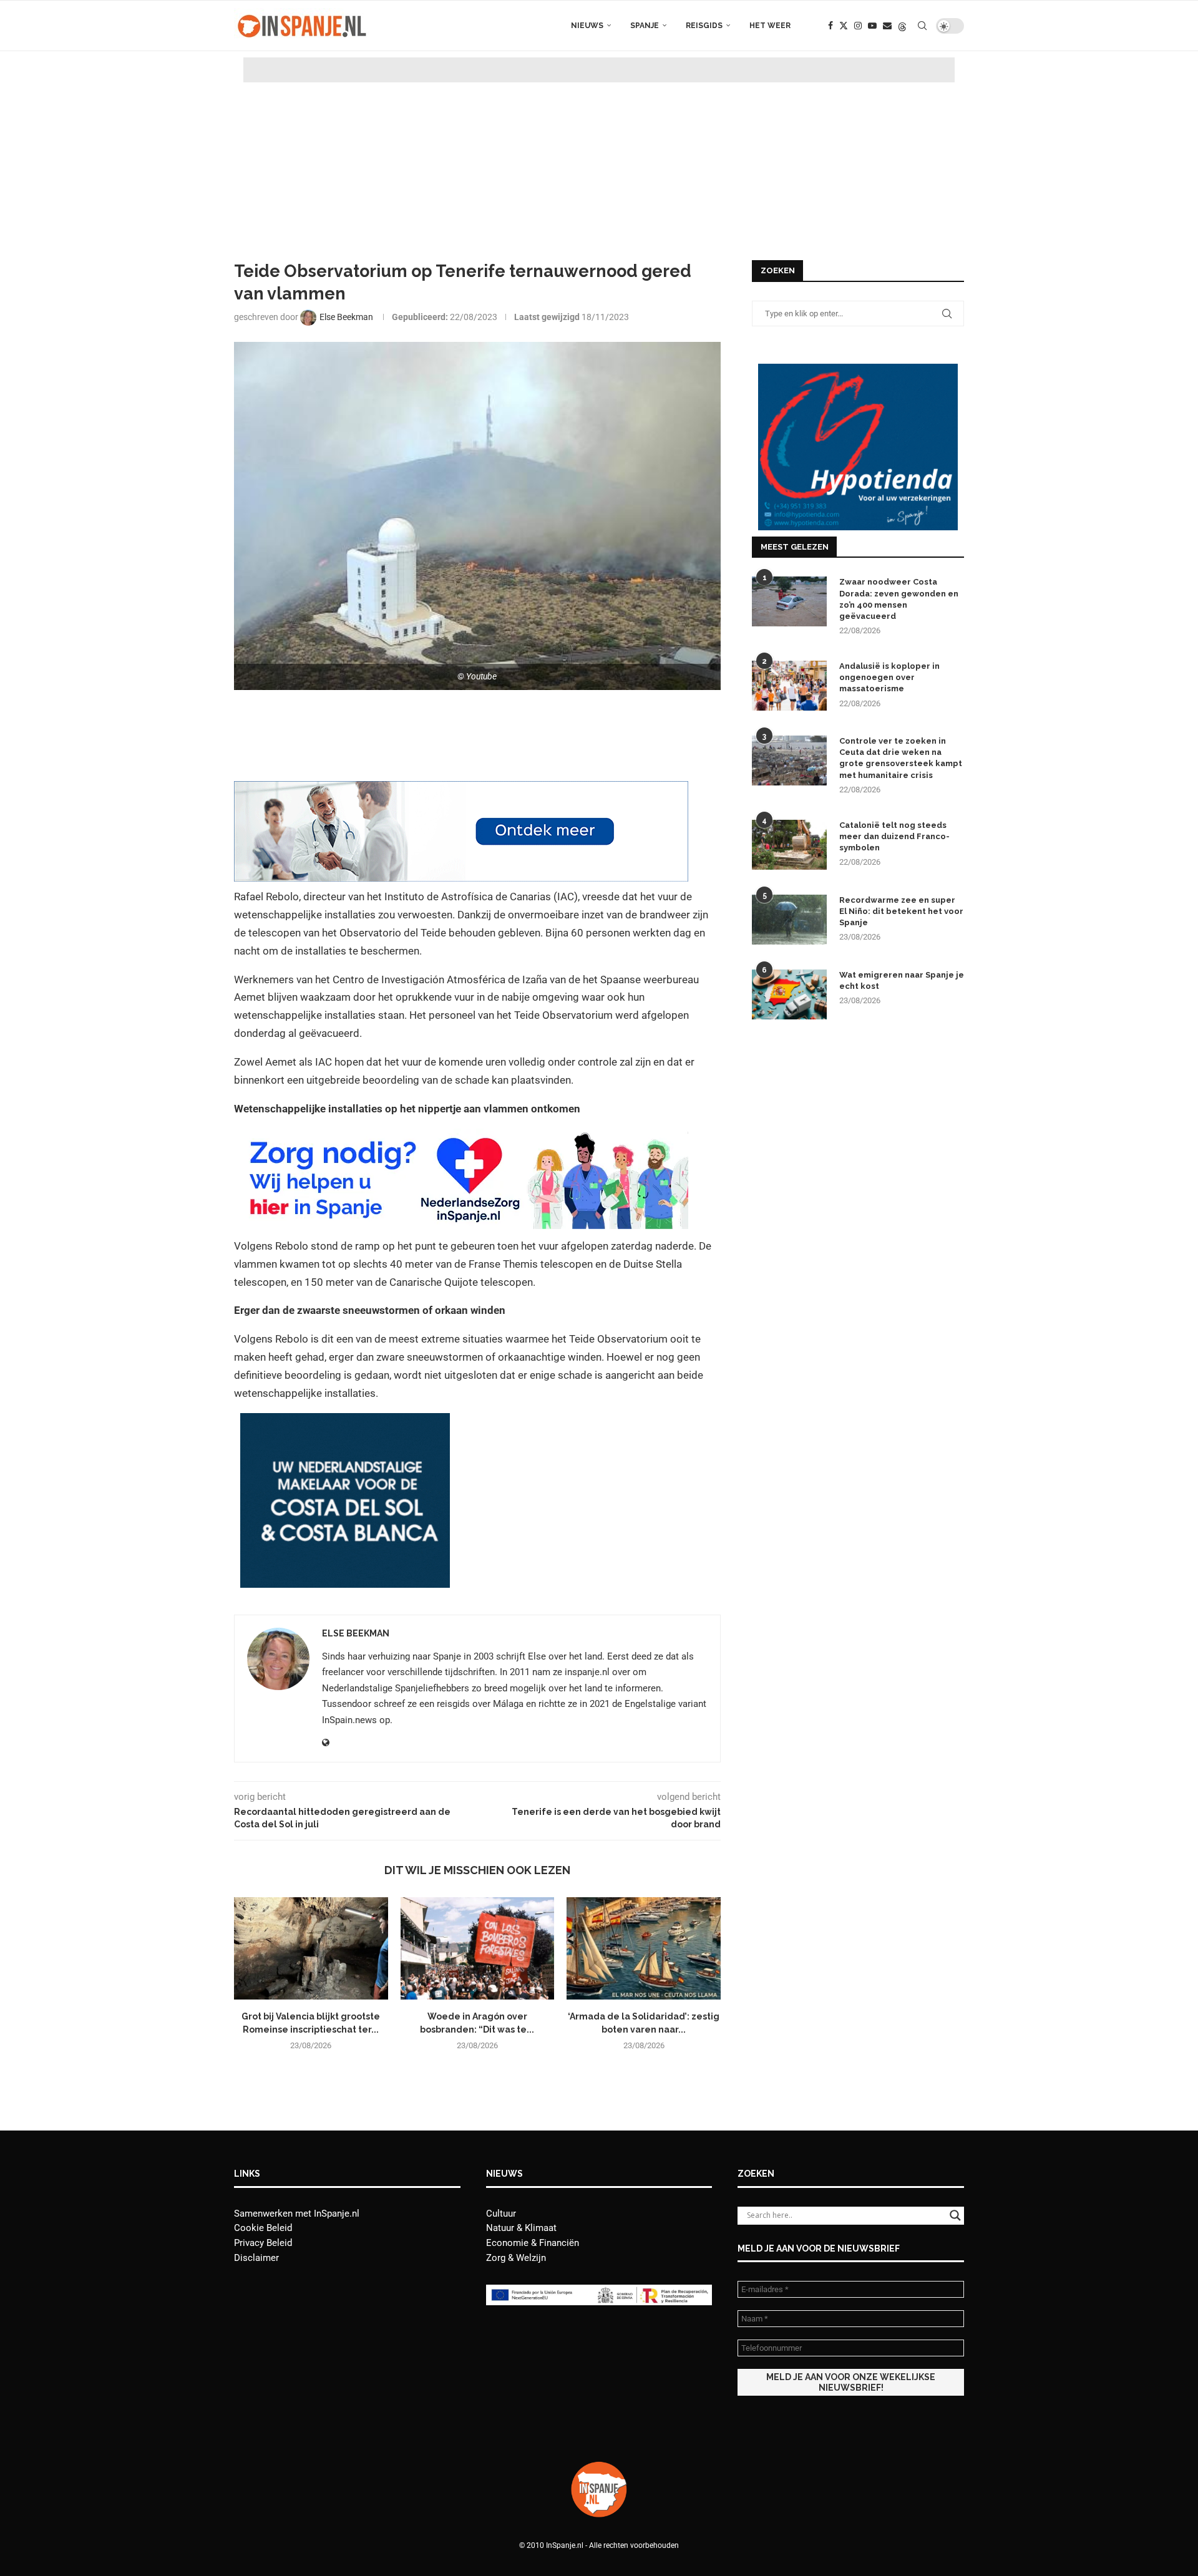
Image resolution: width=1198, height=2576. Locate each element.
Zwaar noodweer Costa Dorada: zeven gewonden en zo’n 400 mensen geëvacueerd (899, 599)
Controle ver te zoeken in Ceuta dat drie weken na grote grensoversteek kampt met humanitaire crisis (901, 758)
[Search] (922, 26)
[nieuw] (345, 1422)
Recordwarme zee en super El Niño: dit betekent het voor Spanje (901, 911)
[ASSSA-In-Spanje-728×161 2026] (461, 790)
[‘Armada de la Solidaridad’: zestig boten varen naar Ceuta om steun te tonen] (644, 1948)
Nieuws (587, 26)
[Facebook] (830, 26)
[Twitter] (844, 26)
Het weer (770, 26)
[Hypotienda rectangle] (858, 369)
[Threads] (902, 26)
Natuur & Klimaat (521, 2228)
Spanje (645, 26)
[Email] (887, 26)
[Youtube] (872, 26)
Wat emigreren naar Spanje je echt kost (902, 980)
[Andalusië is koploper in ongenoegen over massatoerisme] (789, 686)
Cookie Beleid (263, 2228)
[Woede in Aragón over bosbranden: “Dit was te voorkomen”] (478, 1948)
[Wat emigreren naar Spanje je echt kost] (789, 994)
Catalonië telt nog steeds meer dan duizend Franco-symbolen (894, 836)
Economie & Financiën (533, 2243)
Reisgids (704, 26)
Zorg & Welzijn (516, 2258)
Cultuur (501, 2214)
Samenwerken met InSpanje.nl (297, 2214)
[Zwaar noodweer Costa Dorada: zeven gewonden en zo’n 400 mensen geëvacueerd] (789, 601)
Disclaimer (256, 2258)
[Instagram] (858, 26)
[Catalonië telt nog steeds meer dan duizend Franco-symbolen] (789, 845)
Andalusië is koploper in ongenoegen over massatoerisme (889, 677)
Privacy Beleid (263, 2243)
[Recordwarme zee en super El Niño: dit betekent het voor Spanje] (789, 920)
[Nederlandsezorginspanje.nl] (461, 1137)
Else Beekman (356, 1633)
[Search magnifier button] (955, 2215)
